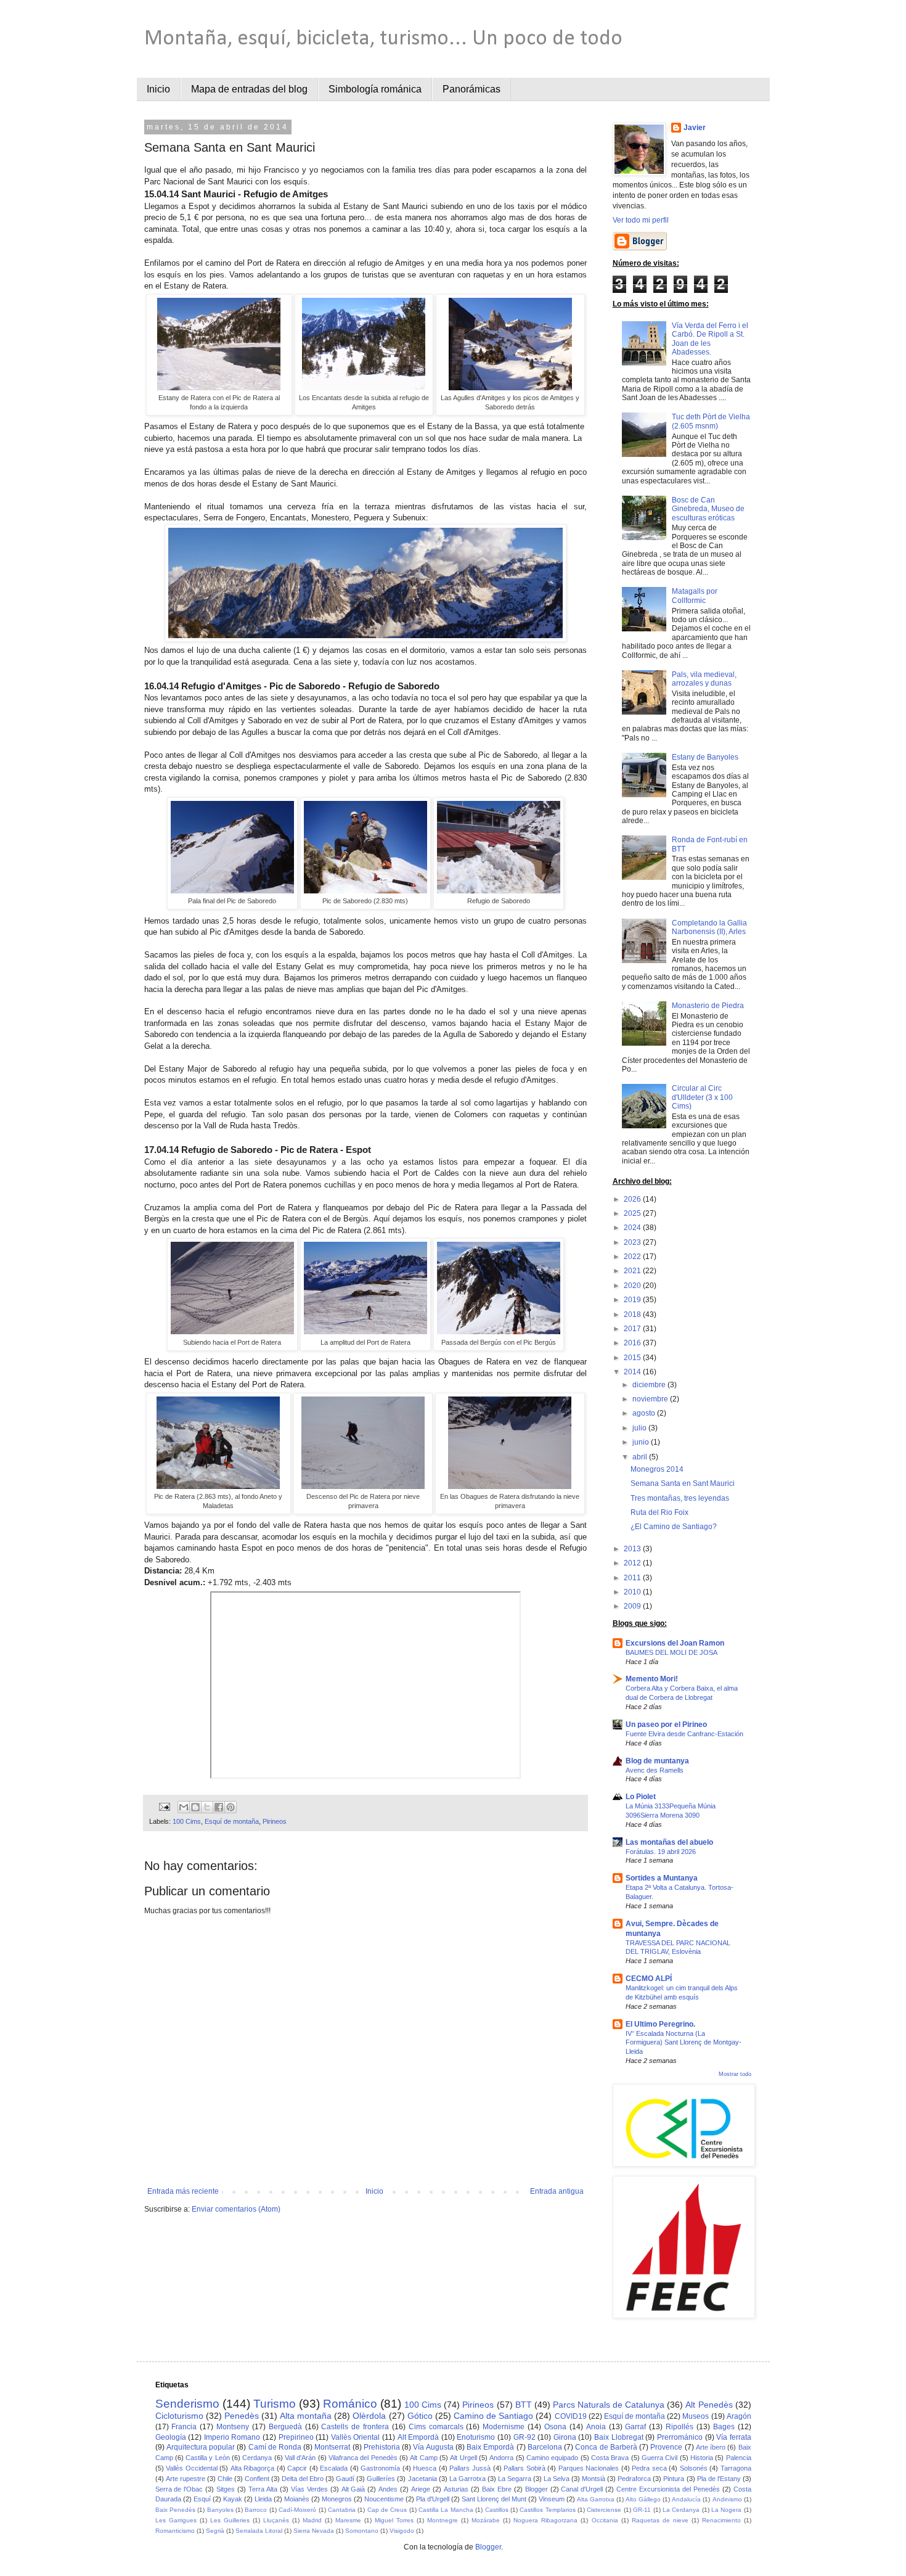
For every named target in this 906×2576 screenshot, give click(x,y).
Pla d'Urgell (433, 2499)
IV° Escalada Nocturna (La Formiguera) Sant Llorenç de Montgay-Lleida (684, 2043)
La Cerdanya (681, 2510)
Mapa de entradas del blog (249, 89)
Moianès (297, 2499)
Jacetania (422, 2479)
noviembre (651, 1399)
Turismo (275, 2404)
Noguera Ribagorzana (545, 2520)
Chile (225, 2479)
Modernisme (504, 2427)
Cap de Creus (387, 2510)
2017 (633, 1329)
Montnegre (443, 2520)
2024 (633, 1228)
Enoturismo (476, 2437)
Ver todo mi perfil (641, 220)
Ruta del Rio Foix (659, 1512)
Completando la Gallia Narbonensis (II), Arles (709, 927)
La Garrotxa (467, 2479)
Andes (388, 2489)
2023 (633, 1242)
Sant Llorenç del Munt (494, 2499)
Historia (702, 2458)
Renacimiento (721, 2520)
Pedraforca (634, 2479)
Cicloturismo (179, 2416)
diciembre (650, 1385)
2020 (633, 1286)
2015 (633, 1358)
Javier (695, 128)
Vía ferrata (734, 2437)
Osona (555, 2427)
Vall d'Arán (300, 2458)
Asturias (456, 2489)
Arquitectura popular (201, 2447)
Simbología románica (375, 89)
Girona (565, 2437)
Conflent (257, 2479)
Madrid (312, 2520)
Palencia (739, 2458)
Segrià (215, 2531)
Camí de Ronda (275, 2447)
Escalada (334, 2468)
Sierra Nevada (314, 2531)
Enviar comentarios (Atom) (236, 2209)
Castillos (497, 2510)
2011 (633, 1578)
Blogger (537, 2489)
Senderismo (187, 2404)
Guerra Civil (659, 2458)
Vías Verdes (309, 2489)
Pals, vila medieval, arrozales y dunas (704, 679)
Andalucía (686, 2499)
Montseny (233, 2427)
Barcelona (545, 2447)
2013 (633, 1549)
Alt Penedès (709, 2405)
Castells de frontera (355, 2427)
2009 (633, 1606)
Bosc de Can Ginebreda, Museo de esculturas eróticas (708, 509)
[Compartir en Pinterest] (231, 1807)
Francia (184, 2427)
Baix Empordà (490, 2447)
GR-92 (524, 2437)
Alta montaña (306, 2416)
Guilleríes (381, 2479)
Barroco (256, 2510)
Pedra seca (649, 2468)
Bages (724, 2427)
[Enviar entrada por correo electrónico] (163, 1807)
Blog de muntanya (657, 1761)
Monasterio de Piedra (708, 1006)
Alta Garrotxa (596, 2499)
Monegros (337, 2499)
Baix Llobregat (619, 2437)
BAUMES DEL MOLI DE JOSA (671, 1652)
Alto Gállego (643, 2499)
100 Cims (187, 1821)
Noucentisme (384, 2499)
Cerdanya (257, 2458)
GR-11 (642, 2510)
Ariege (421, 2489)
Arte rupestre (186, 2479)
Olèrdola (369, 2416)
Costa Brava (610, 2458)
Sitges (226, 2489)
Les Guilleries (230, 2520)
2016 (633, 1343)
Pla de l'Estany (719, 2479)
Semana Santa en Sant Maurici (683, 1483)
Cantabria (342, 2510)
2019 (633, 1300)
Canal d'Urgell (582, 2489)
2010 (633, 1592)
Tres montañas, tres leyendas (680, 1498)
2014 (633, 1372)
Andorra (501, 2458)
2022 (633, 1257)
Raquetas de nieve (660, 2520)
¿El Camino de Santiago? (674, 1527)
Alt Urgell (463, 2458)
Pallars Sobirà (524, 2468)
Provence (666, 2447)
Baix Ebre (497, 2489)
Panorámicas (471, 89)
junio (642, 1442)
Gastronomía (380, 2468)
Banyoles (220, 2510)
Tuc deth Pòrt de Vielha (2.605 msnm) (711, 421)
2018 (633, 1315)
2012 (633, 1563)
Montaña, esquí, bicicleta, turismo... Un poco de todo (383, 39)
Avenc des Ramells (655, 1770)
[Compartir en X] (207, 1807)
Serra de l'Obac (179, 2489)
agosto (645, 1413)
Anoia (596, 2427)
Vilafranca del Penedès (363, 2458)
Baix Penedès (175, 2510)
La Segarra (515, 2479)
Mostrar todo (735, 2074)
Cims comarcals (436, 2427)
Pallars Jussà (470, 2468)
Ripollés (679, 2427)
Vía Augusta (433, 2447)
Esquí (202, 2499)
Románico (350, 2404)
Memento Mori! (652, 1679)
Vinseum (552, 2499)
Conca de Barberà (606, 2447)
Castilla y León (208, 2458)
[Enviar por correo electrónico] (184, 1807)
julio (640, 1428)
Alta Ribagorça (253, 2468)
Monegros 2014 (657, 1469)
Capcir (297, 2468)
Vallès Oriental (356, 2437)
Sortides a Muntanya (662, 1878)
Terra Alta (263, 2489)
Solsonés (694, 2468)
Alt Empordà (418, 2437)
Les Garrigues (176, 2520)
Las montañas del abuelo (669, 1842)
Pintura (674, 2479)
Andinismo (727, 2499)
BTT (524, 2405)
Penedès (242, 2416)
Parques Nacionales (589, 2468)
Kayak (233, 2499)
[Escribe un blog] (195, 1807)
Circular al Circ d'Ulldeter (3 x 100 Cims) (702, 1097)
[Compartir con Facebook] (219, 1807)
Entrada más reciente (183, 2191)
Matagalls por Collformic (695, 596)
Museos (696, 2416)
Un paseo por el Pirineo (666, 1725)
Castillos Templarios (547, 2510)
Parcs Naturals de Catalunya (609, 2405)
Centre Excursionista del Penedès (668, 2489)
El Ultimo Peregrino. (660, 2024)
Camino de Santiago (493, 2416)
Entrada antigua (557, 2191)
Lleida (263, 2499)
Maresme (348, 2520)
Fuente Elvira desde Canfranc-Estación (684, 1734)
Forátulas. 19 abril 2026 (661, 1852)
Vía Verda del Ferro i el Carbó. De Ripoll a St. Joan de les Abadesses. (710, 339)
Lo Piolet (641, 1797)
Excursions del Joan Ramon (675, 1643)
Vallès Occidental (192, 2468)
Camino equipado (552, 2458)
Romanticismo (175, 2531)
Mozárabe (486, 2520)
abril (641, 1457)
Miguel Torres (394, 2520)
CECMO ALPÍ (649, 1979)
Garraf (635, 2427)
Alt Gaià (353, 2489)
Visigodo (402, 2531)
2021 (633, 1271)
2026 (633, 1199)
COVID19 (571, 2416)
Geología (171, 2437)
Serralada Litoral (259, 2531)
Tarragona (736, 2468)
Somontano (362, 2531)
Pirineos (275, 1821)
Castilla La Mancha (446, 2510)
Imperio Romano (232, 2437)
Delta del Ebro (303, 2479)
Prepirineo (296, 2437)
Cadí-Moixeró (297, 2510)
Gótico (420, 2416)
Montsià (594, 2479)
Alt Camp (423, 2458)
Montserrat (332, 2447)
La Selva (557, 2479)
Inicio (158, 89)
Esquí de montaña (232, 1821)
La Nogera (726, 2510)
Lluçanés (276, 2520)
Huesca (425, 2468)
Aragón (739, 2416)
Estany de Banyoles (705, 757)
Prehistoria (382, 2447)
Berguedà (285, 2427)
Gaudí (345, 2479)
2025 (633, 1213)
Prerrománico (680, 2437)
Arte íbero (711, 2447)
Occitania (605, 2520)
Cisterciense (604, 2510)
